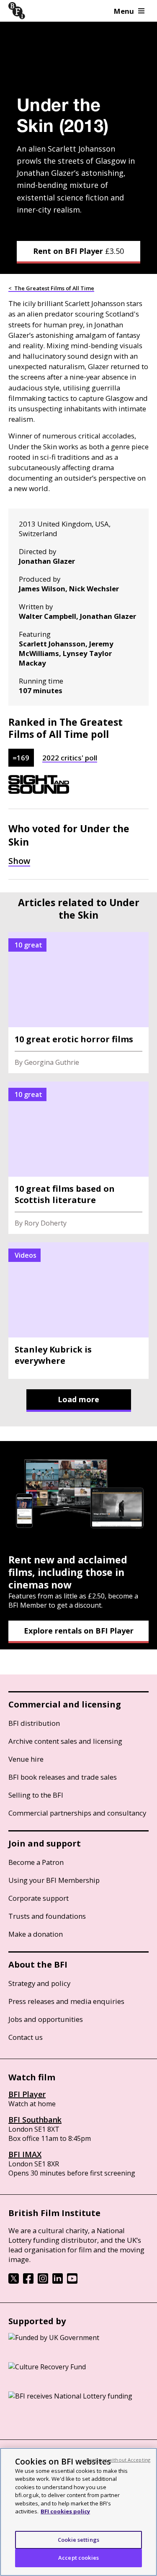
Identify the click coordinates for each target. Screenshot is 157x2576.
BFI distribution (34, 1723)
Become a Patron (36, 1862)
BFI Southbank (35, 2120)
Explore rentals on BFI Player (79, 1631)
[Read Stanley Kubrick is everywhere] (78, 1311)
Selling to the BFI (36, 1795)
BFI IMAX (25, 2154)
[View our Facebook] (28, 2281)
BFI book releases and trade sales (63, 1777)
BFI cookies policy (65, 2511)
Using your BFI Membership (54, 1880)
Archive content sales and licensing (65, 1741)
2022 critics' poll (70, 758)
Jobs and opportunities (46, 2019)
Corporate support (39, 1898)
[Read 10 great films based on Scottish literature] (78, 1158)
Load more (78, 1399)
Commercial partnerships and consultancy (77, 1813)
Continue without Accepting (118, 2460)
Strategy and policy (39, 1983)
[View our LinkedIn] (58, 2281)
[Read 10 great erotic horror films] (78, 1003)
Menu (124, 11)
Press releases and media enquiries (66, 2001)
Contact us (26, 2037)
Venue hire (26, 1759)
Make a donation (36, 1934)
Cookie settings (78, 2540)
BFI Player (27, 2094)
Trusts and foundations (47, 1916)
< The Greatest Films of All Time (51, 288)
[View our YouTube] (72, 2281)
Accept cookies (78, 2558)
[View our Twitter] (14, 2281)
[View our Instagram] (43, 2281)
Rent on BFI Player (78, 251)
